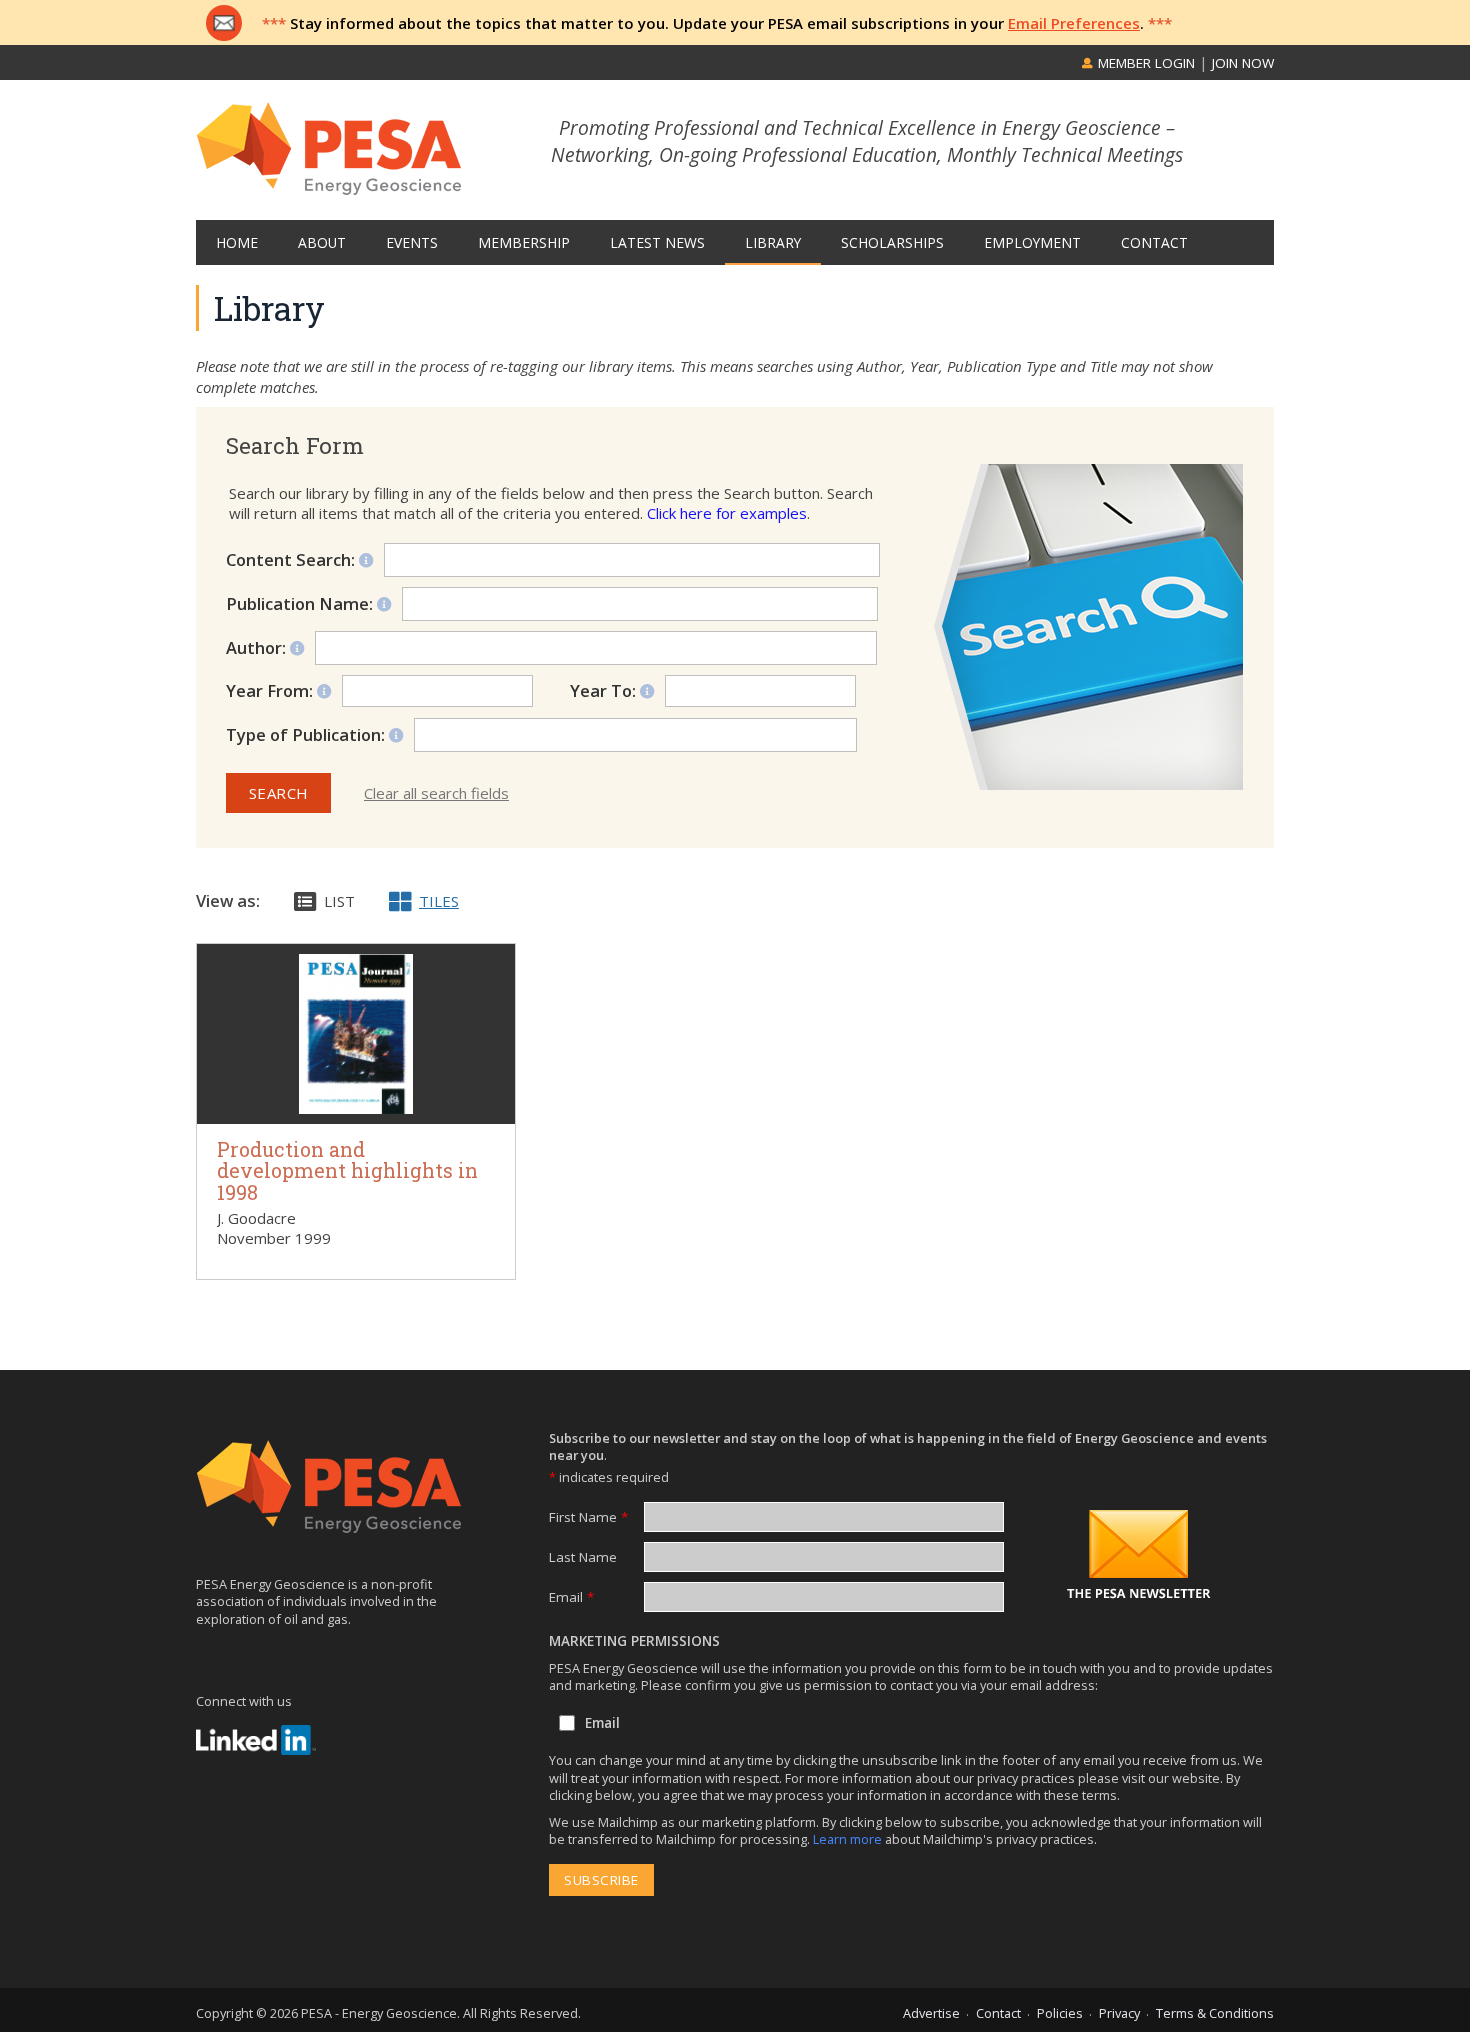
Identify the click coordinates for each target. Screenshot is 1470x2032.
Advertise (931, 2013)
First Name (588, 1517)
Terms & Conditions (1215, 2013)
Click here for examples (727, 513)
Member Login (1144, 63)
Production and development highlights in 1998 (347, 1171)
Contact (998, 2013)
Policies (1060, 2013)
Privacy (1119, 2013)
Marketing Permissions (634, 1641)
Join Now (1243, 63)
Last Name (583, 1557)
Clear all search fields (436, 793)
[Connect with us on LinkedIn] (256, 1740)
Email (571, 1597)
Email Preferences (1074, 23)
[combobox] (635, 735)
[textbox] (646, 735)
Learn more (849, 1839)
